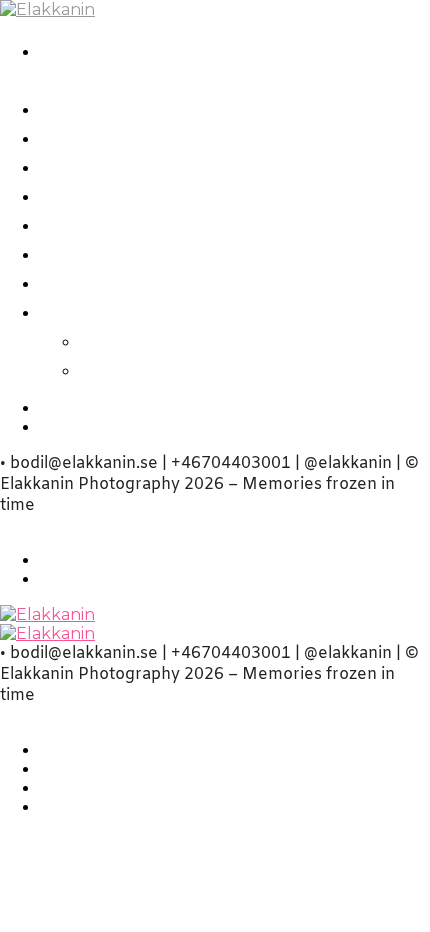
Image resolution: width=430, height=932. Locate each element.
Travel (75, 223)
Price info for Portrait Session (212, 252)
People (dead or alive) (166, 136)
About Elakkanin (138, 310)
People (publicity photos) (188, 165)
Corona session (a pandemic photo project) (206, 64)
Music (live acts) (133, 194)
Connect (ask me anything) (240, 368)
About (117, 339)
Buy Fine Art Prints (151, 281)
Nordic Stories (124, 107)
